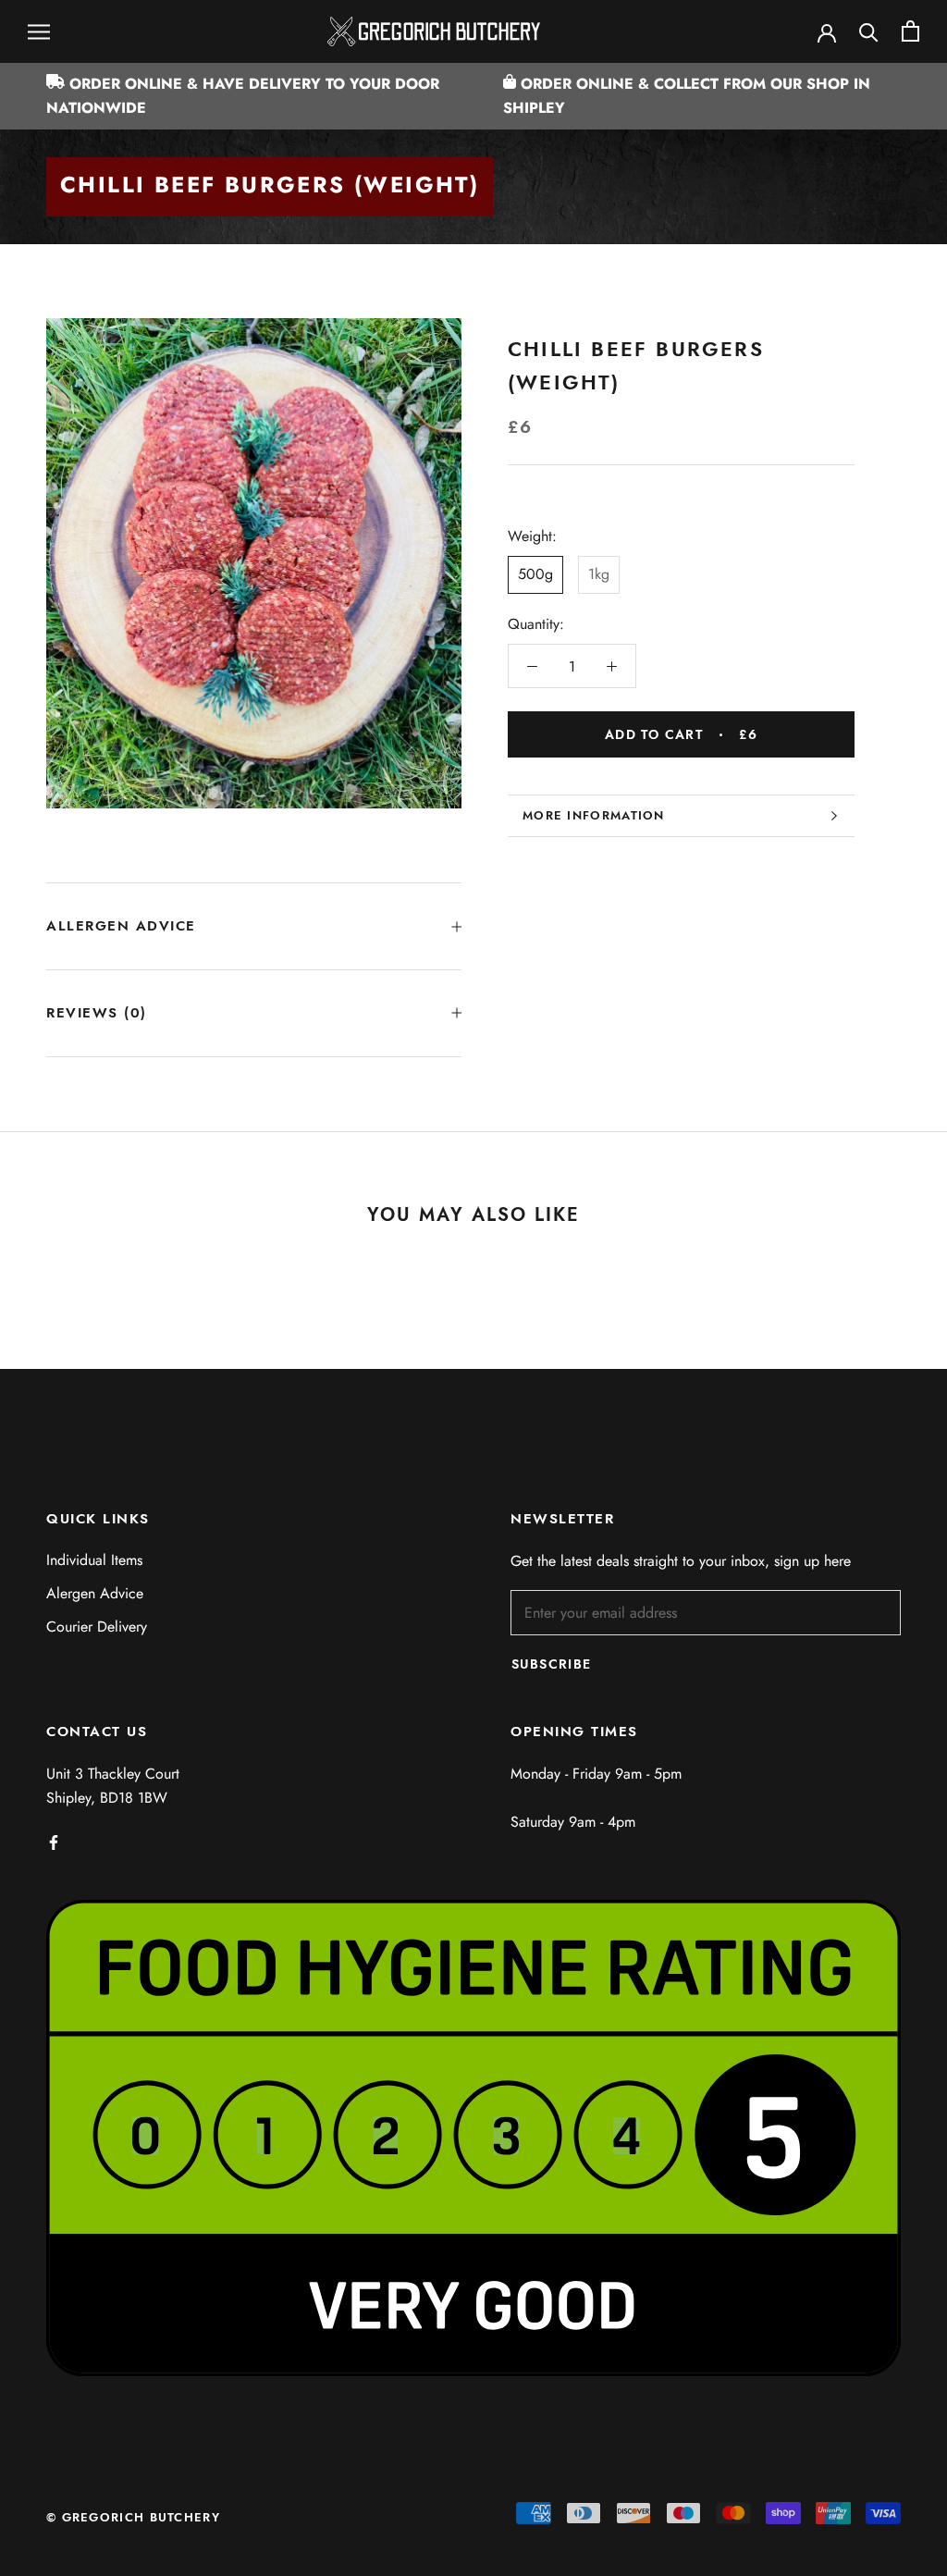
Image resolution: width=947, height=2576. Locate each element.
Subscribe (552, 1664)
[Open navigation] (39, 31)
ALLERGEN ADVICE (121, 926)
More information (594, 815)
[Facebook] (54, 1842)
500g (535, 574)
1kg (599, 574)
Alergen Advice (95, 1593)
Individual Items (94, 1560)
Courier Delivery (97, 1627)
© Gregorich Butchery (133, 2517)
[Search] (869, 31)
